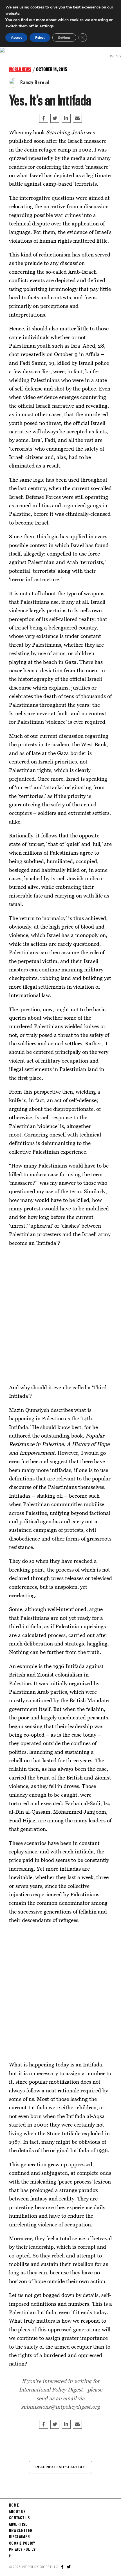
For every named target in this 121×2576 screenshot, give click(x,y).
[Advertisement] (60, 1315)
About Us (17, 2512)
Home (14, 2505)
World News (20, 70)
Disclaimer (19, 2537)
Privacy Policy (22, 2550)
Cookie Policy (22, 2544)
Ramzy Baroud (35, 83)
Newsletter (21, 2531)
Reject (40, 38)
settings (47, 26)
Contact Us (19, 2518)
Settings (64, 38)
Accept (16, 38)
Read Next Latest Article (60, 2467)
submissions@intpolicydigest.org (60, 2407)
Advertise (18, 2525)
